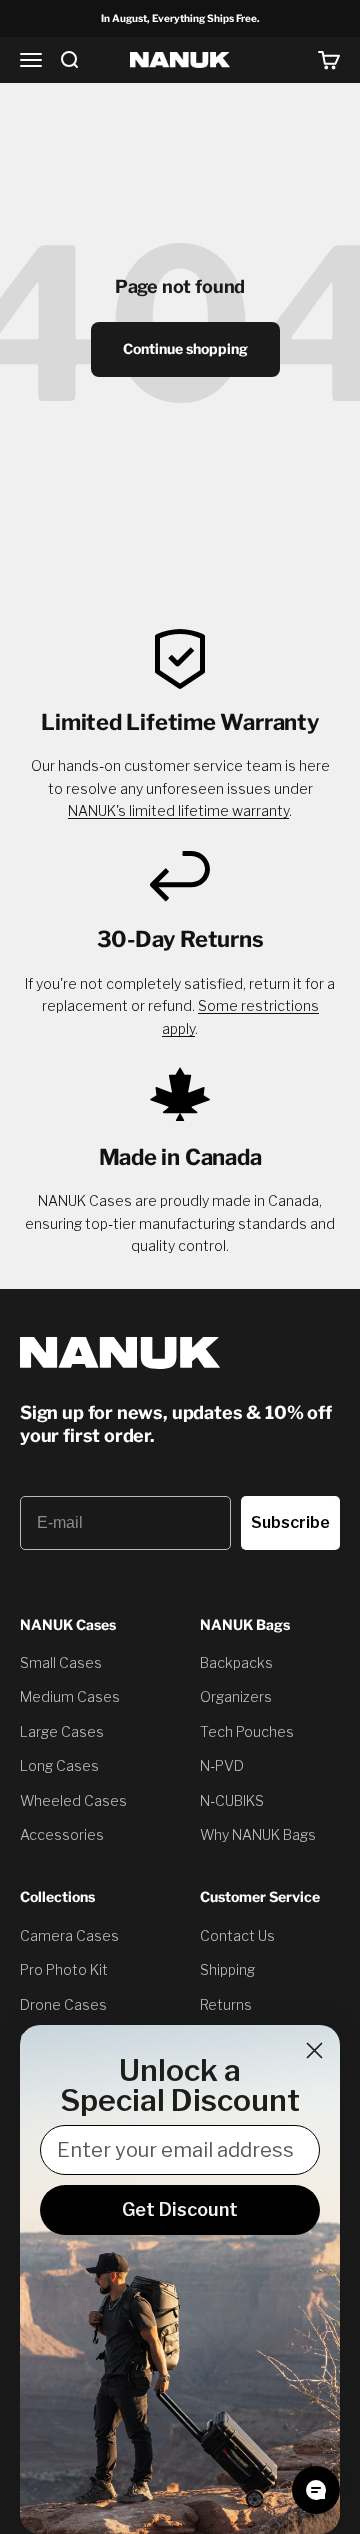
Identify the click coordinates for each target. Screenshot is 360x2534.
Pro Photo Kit (64, 1969)
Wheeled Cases (73, 1800)
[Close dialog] (314, 2050)
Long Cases (59, 1765)
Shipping (227, 1969)
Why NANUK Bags (258, 1834)
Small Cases (61, 1662)
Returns (226, 2004)
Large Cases (62, 1731)
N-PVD (222, 1765)
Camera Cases (69, 1935)
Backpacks (236, 1662)
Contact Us (237, 1935)
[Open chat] (316, 2490)
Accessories (62, 1834)
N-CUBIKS (232, 1800)
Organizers (236, 1696)
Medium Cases (70, 1696)
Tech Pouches (247, 1731)
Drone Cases (63, 2004)
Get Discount (180, 2209)
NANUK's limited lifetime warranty (178, 810)
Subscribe (290, 1522)
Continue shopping (185, 348)
